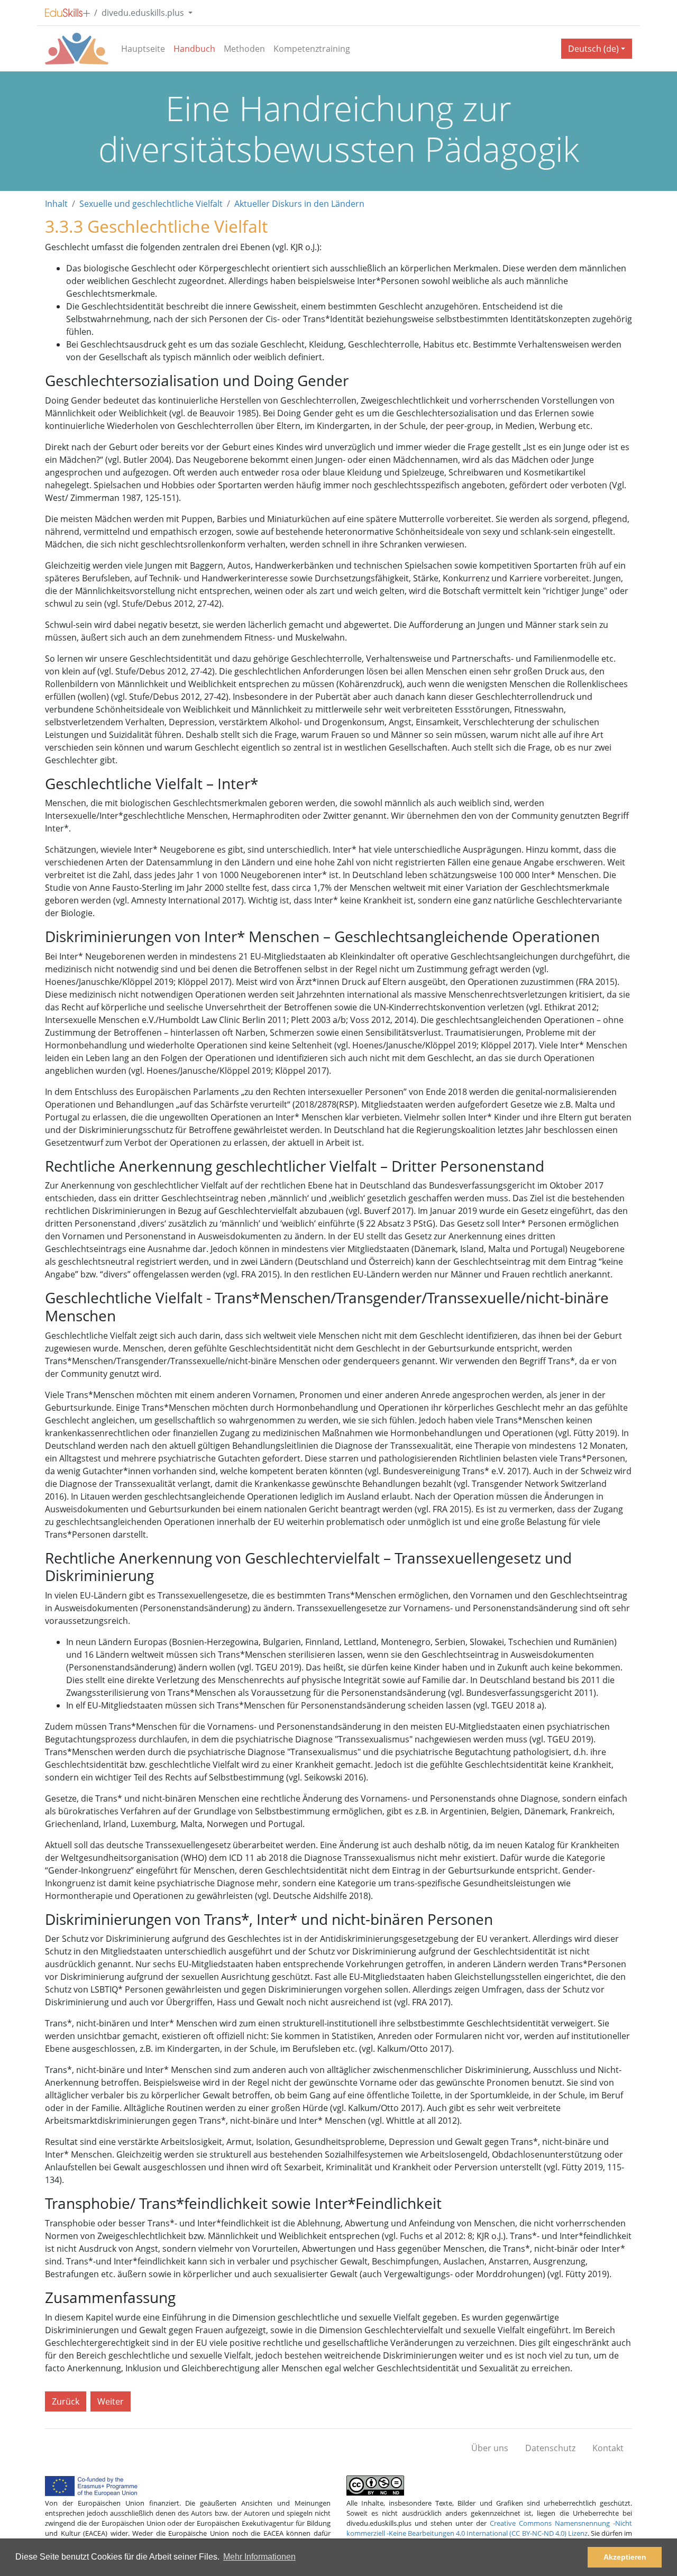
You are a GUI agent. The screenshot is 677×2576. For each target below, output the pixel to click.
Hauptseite (143, 49)
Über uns (490, 2448)
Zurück (66, 2401)
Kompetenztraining (312, 49)
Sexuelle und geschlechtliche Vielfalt (151, 204)
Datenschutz (550, 2448)
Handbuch (194, 49)
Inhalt (56, 204)
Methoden (244, 49)
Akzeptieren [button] (625, 2557)
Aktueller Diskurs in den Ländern (299, 204)
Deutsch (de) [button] (593, 49)
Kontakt (608, 2448)
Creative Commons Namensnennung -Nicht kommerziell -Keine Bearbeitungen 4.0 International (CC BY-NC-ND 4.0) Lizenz (489, 2528)
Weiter (111, 2401)
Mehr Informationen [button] (259, 2557)
